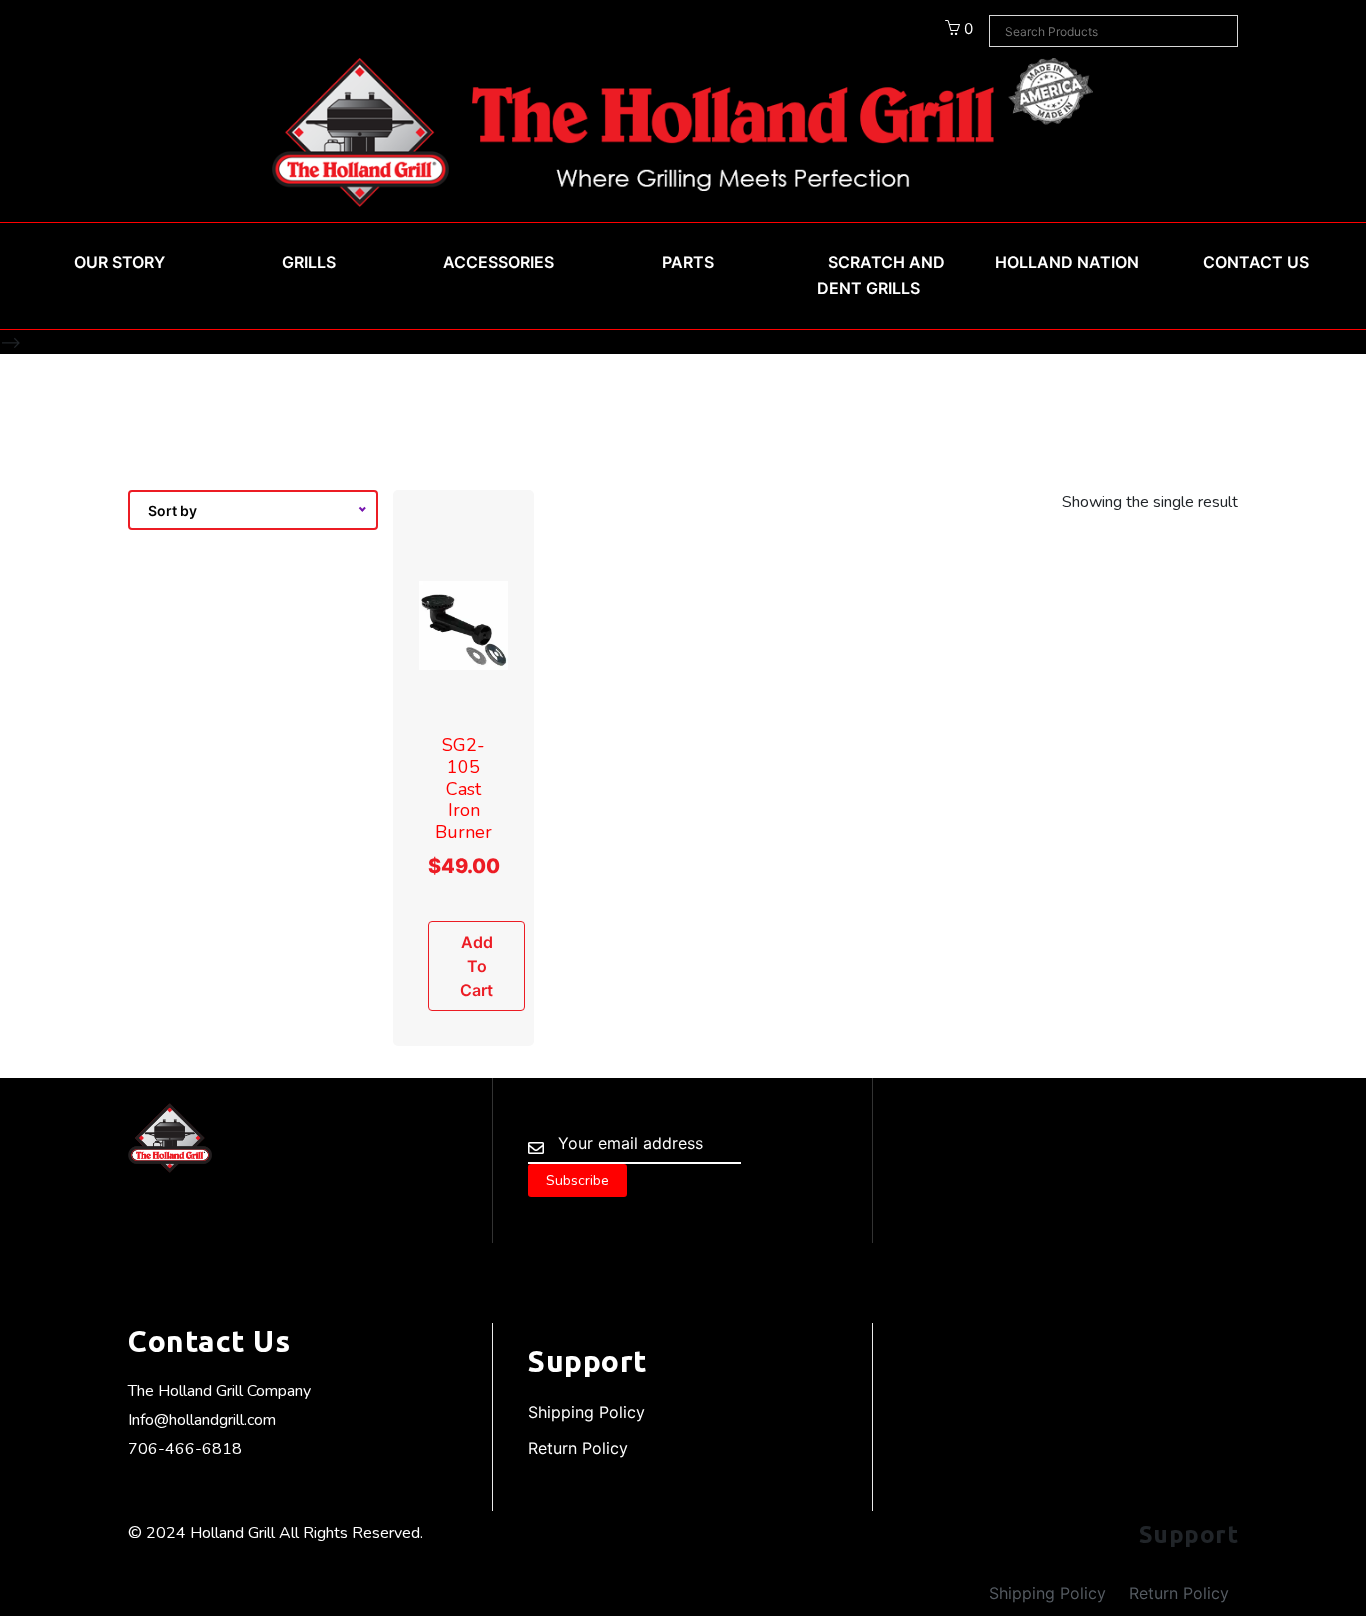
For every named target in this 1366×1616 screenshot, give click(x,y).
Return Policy (578, 1448)
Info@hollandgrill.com (202, 1420)
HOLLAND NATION (1067, 262)
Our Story (119, 262)
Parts (688, 262)
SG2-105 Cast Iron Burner (463, 788)
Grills (309, 262)
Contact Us (1256, 262)
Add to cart (476, 966)
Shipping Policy (586, 1412)
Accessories (498, 262)
